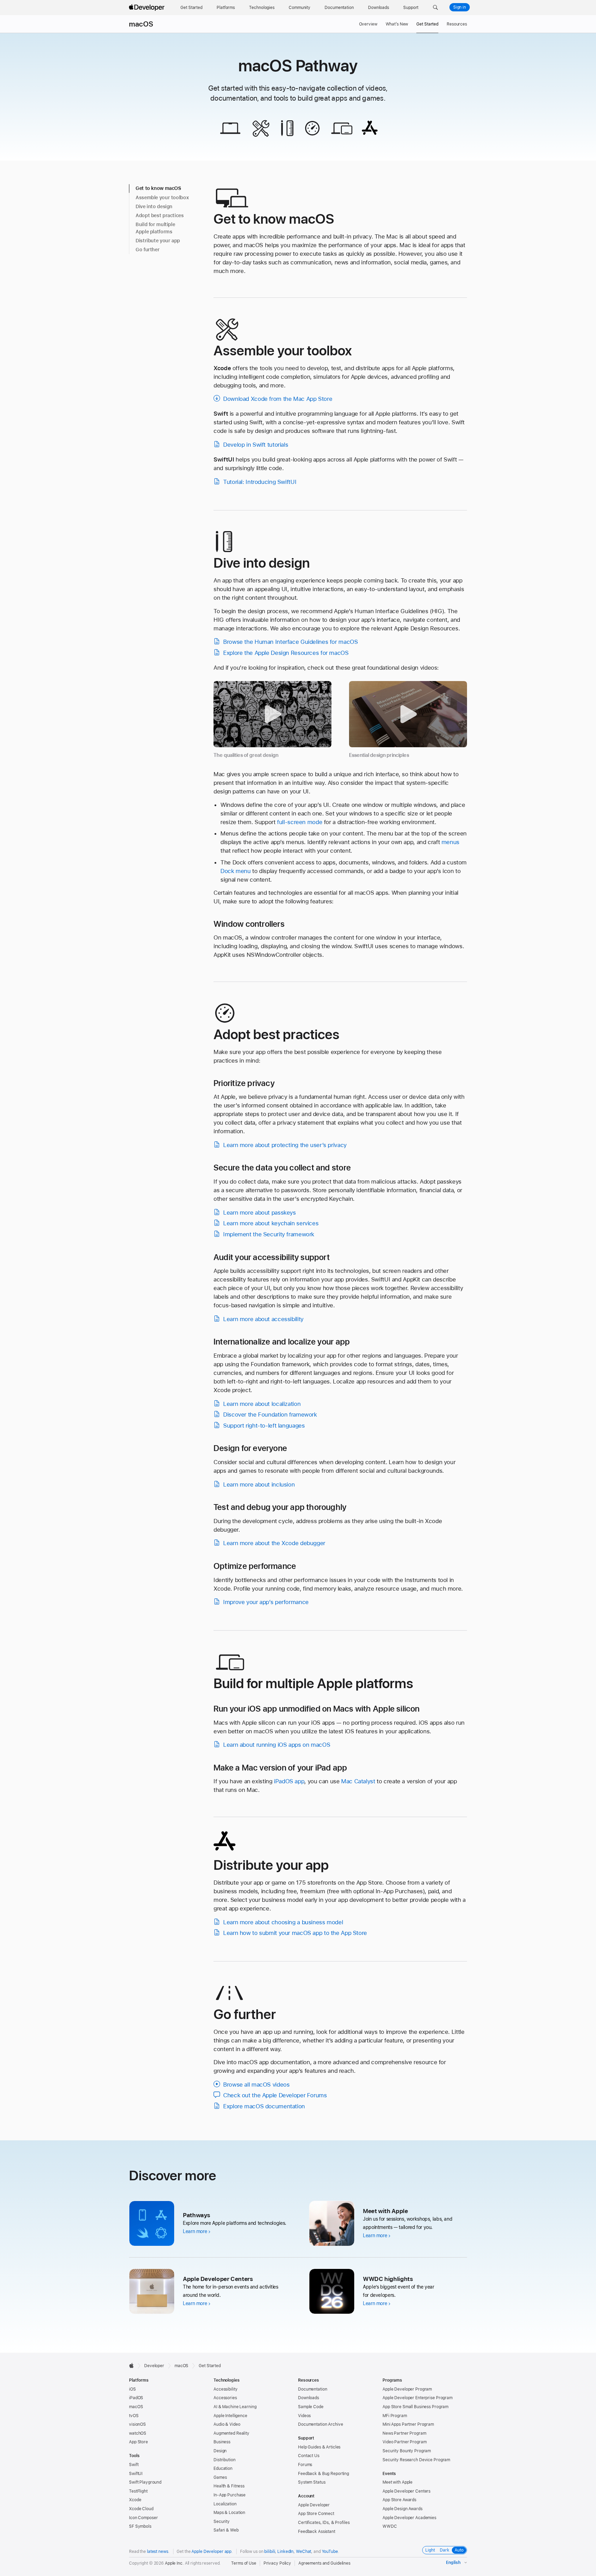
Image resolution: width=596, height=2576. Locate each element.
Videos (304, 2416)
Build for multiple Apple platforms (155, 228)
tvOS (134, 2416)
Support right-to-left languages (264, 1426)
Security (222, 2522)
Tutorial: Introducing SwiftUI (260, 482)
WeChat (304, 2552)
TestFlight (138, 2491)
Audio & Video (227, 2424)
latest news (158, 2552)
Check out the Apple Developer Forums (275, 2095)
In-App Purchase (230, 2495)
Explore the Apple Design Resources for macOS (286, 653)
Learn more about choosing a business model (283, 1922)
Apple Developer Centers (406, 2491)
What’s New (397, 24)
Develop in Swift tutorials (256, 445)
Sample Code (311, 2407)
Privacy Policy (277, 2563)
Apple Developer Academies (409, 2518)
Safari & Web (226, 2530)
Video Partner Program (404, 2442)
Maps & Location (229, 2513)
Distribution (225, 2460)
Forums (305, 2465)
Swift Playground (145, 2482)
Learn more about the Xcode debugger (274, 1543)
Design (220, 2451)
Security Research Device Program (416, 2460)
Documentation (312, 2389)
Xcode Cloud (141, 2509)
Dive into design (154, 206)
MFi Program (395, 2416)
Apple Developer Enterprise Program (418, 2398)
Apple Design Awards (403, 2509)
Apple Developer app (211, 2552)
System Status (312, 2482)
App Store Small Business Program (415, 2407)
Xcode (135, 2500)
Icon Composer (143, 2518)
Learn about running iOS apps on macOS (277, 1745)
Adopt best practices (160, 215)
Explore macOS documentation (264, 2106)
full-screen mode (300, 822)
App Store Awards (399, 2500)
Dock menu (236, 871)
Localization (225, 2504)
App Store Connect (316, 2514)
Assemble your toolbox (162, 197)
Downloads (309, 2398)
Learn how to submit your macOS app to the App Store (295, 1933)
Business (222, 2442)
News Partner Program (404, 2433)
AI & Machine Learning (235, 2407)
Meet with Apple (398, 2482)
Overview (368, 24)
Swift (134, 2465)
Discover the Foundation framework (270, 1414)
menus (450, 842)
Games (220, 2477)
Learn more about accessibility (263, 1319)
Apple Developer (314, 2505)
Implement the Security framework (269, 1234)
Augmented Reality (231, 2433)
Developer (154, 2366)
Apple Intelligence (230, 2416)
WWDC (390, 2526)
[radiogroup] (445, 2550)
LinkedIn (285, 2552)
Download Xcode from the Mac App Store (278, 399)
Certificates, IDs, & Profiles (324, 2523)
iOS (132, 2389)
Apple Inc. (174, 2563)
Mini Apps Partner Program (408, 2424)
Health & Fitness (229, 2486)
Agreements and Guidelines (324, 2563)
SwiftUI (136, 2474)
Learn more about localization (262, 1404)
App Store (138, 2442)
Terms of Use (244, 2563)
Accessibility (225, 2389)
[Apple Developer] (148, 8)
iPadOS (136, 2398)
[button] (435, 8)
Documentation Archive (320, 2424)
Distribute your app (158, 241)
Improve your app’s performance (266, 1602)
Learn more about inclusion (259, 1484)
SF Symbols (140, 2526)
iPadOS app (289, 1781)
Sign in (460, 7)
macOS (141, 24)
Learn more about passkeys (260, 1213)
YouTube (330, 2552)
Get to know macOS (158, 188)
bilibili (270, 2552)
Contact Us (309, 2456)
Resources (457, 24)
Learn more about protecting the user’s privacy (285, 1145)
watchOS (138, 2433)
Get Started (427, 24)
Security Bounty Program (407, 2451)
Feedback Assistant (317, 2532)
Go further (147, 250)
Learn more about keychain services (271, 1223)
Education (223, 2468)
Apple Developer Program (407, 2389)
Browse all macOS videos (256, 2085)
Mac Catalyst (358, 1781)
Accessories (225, 2398)
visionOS (137, 2424)
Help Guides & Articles (319, 2447)
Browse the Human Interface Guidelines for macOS (290, 642)
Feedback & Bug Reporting (324, 2474)
